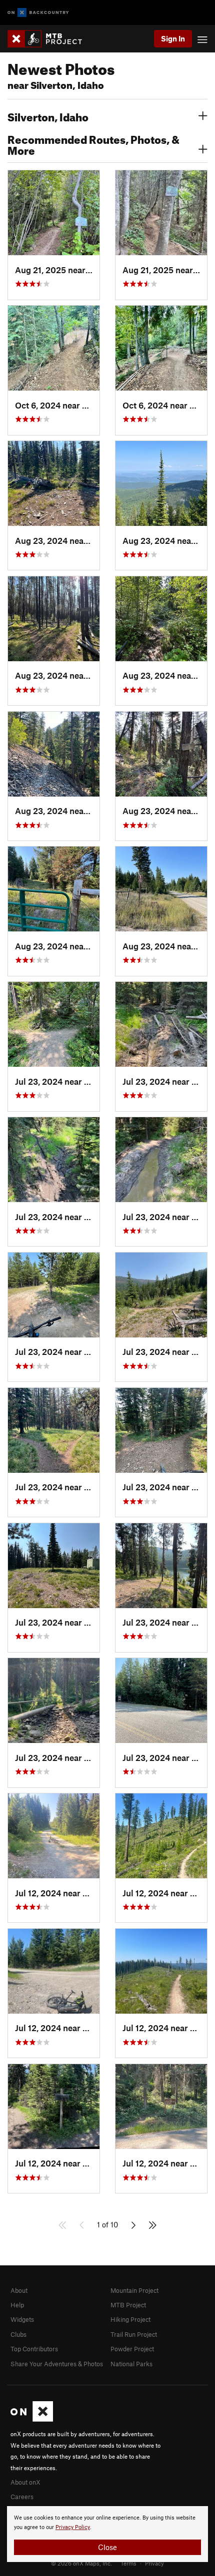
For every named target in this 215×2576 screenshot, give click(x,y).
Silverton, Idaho (48, 116)
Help (17, 2305)
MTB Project (128, 2305)
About (19, 2290)
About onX (25, 2482)
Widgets (22, 2319)
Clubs (18, 2334)
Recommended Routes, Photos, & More (93, 144)
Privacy (154, 2563)
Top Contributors (34, 2349)
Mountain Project (134, 2290)
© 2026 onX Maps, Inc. (81, 2563)
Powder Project (132, 2349)
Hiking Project (130, 2319)
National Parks (131, 2364)
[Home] (50, 39)
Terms (128, 2563)
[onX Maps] (32, 2419)
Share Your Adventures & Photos (57, 2364)
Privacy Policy (73, 2527)
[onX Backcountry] (38, 13)
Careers (22, 2497)
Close (107, 2547)
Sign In (173, 38)
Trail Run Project (134, 2334)
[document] (107, 2534)
